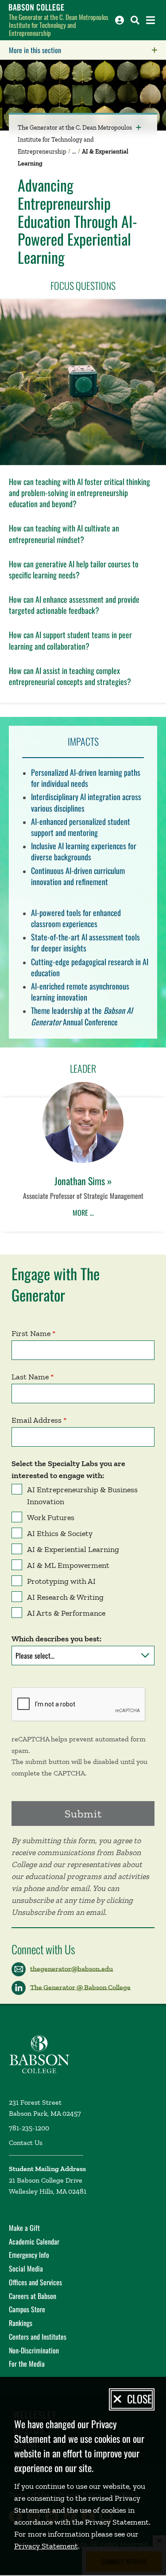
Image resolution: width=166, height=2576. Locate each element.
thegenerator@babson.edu (71, 1968)
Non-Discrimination (34, 2350)
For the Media (27, 2364)
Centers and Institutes (38, 2337)
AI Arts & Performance (66, 1613)
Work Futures (51, 1517)
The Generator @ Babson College (80, 1987)
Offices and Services (35, 2282)
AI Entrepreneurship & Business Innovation (82, 1496)
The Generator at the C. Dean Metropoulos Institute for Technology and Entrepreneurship (59, 25)
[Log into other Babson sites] (120, 20)
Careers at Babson (33, 2296)
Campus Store (27, 2309)
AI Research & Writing (65, 1597)
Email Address (37, 1420)
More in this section (87, 50)
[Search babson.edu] (135, 20)
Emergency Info (29, 2255)
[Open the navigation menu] (151, 20)
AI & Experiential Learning (73, 1549)
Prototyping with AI (61, 1581)
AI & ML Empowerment (68, 1565)
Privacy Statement (46, 2546)
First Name (31, 1333)
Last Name (30, 1377)
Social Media (26, 2268)
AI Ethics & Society (60, 1533)
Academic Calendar (34, 2241)
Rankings (21, 2323)
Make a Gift (24, 2228)
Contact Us (26, 2143)
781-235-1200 (29, 2128)
